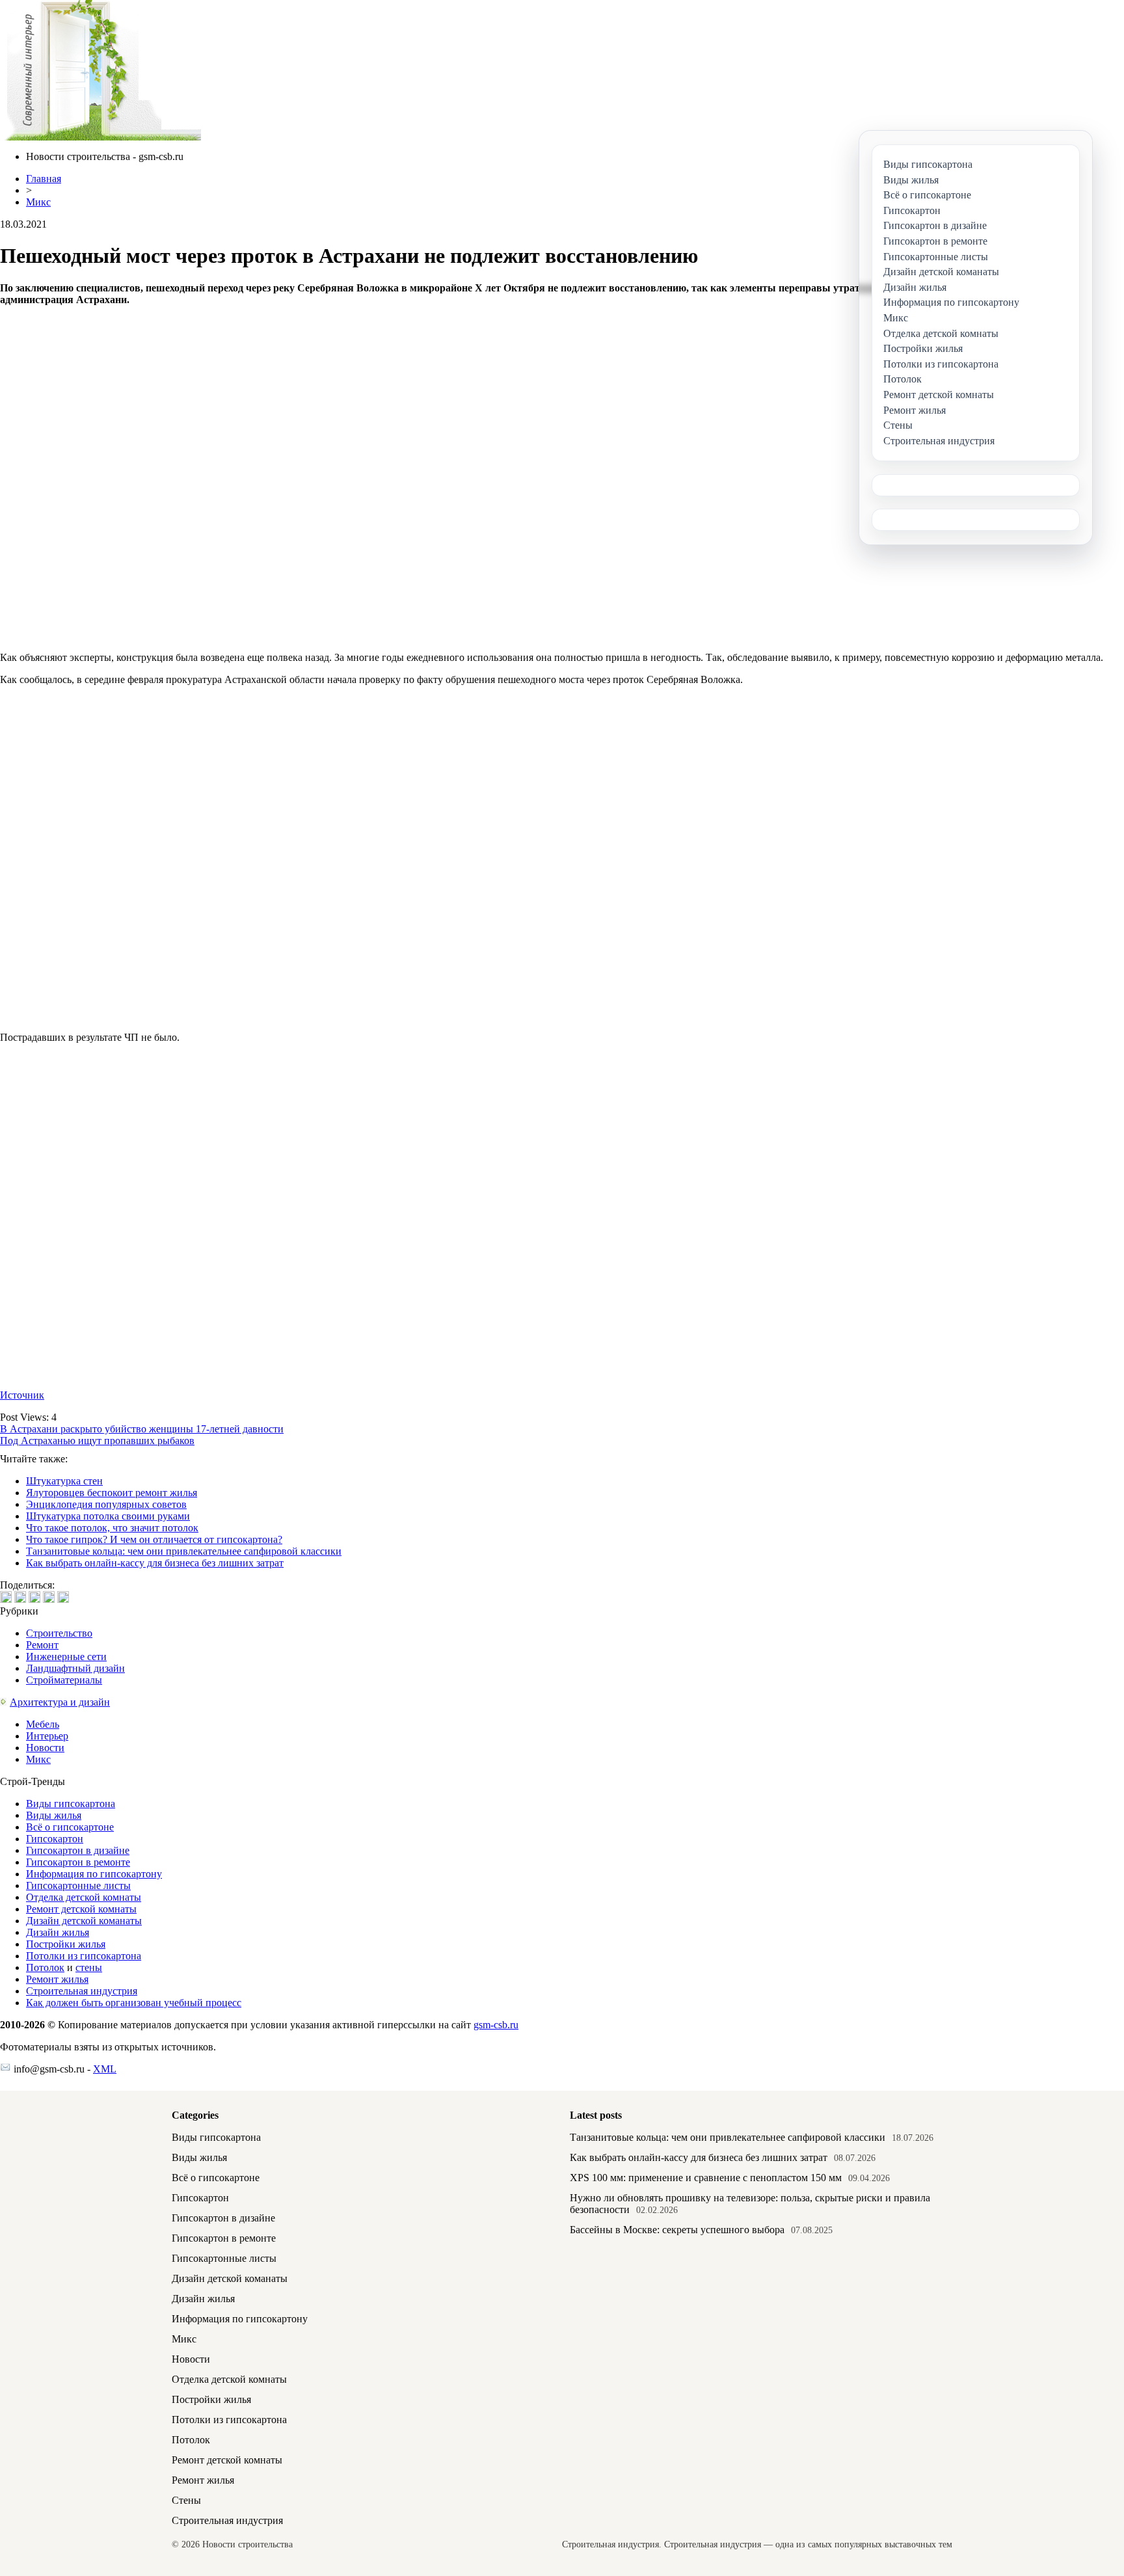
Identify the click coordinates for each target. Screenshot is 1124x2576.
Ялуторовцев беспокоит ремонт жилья (112, 1493)
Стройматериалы (64, 1680)
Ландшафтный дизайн (75, 1668)
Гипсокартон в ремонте (78, 1862)
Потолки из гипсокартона (84, 1956)
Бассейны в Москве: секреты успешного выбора (677, 2230)
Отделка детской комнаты (84, 1897)
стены (89, 1967)
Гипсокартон (55, 1839)
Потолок (45, 1967)
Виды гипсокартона (71, 1804)
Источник (22, 1395)
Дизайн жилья (58, 1932)
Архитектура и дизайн (60, 1702)
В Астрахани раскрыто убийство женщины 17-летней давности (142, 1429)
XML (105, 2069)
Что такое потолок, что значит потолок (112, 1528)
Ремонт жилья (57, 1979)
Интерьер (47, 1736)
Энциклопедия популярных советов (106, 1504)
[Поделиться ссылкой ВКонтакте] (6, 1597)
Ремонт (42, 1645)
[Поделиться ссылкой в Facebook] (20, 1597)
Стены (186, 2500)
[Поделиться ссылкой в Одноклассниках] (63, 1597)
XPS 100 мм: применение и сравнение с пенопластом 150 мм (706, 2178)
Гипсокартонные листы (78, 1885)
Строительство (59, 1633)
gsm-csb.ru (496, 2025)
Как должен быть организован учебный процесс (134, 2003)
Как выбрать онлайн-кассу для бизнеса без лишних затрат (155, 1563)
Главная (44, 179)
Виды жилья (54, 1815)
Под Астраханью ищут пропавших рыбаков (97, 1441)
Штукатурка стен (64, 1481)
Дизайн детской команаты (84, 1921)
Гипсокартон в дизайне (78, 1850)
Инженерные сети (66, 1657)
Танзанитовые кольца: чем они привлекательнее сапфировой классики (184, 1551)
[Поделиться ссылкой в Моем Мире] (49, 1597)
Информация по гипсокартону (94, 1874)
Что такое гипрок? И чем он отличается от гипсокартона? (154, 1539)
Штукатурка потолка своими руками (108, 1516)
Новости (45, 1748)
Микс (38, 202)
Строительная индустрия (82, 1991)
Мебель (43, 1724)
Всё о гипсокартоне (70, 1827)
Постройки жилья (66, 1944)
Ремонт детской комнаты (81, 1909)
